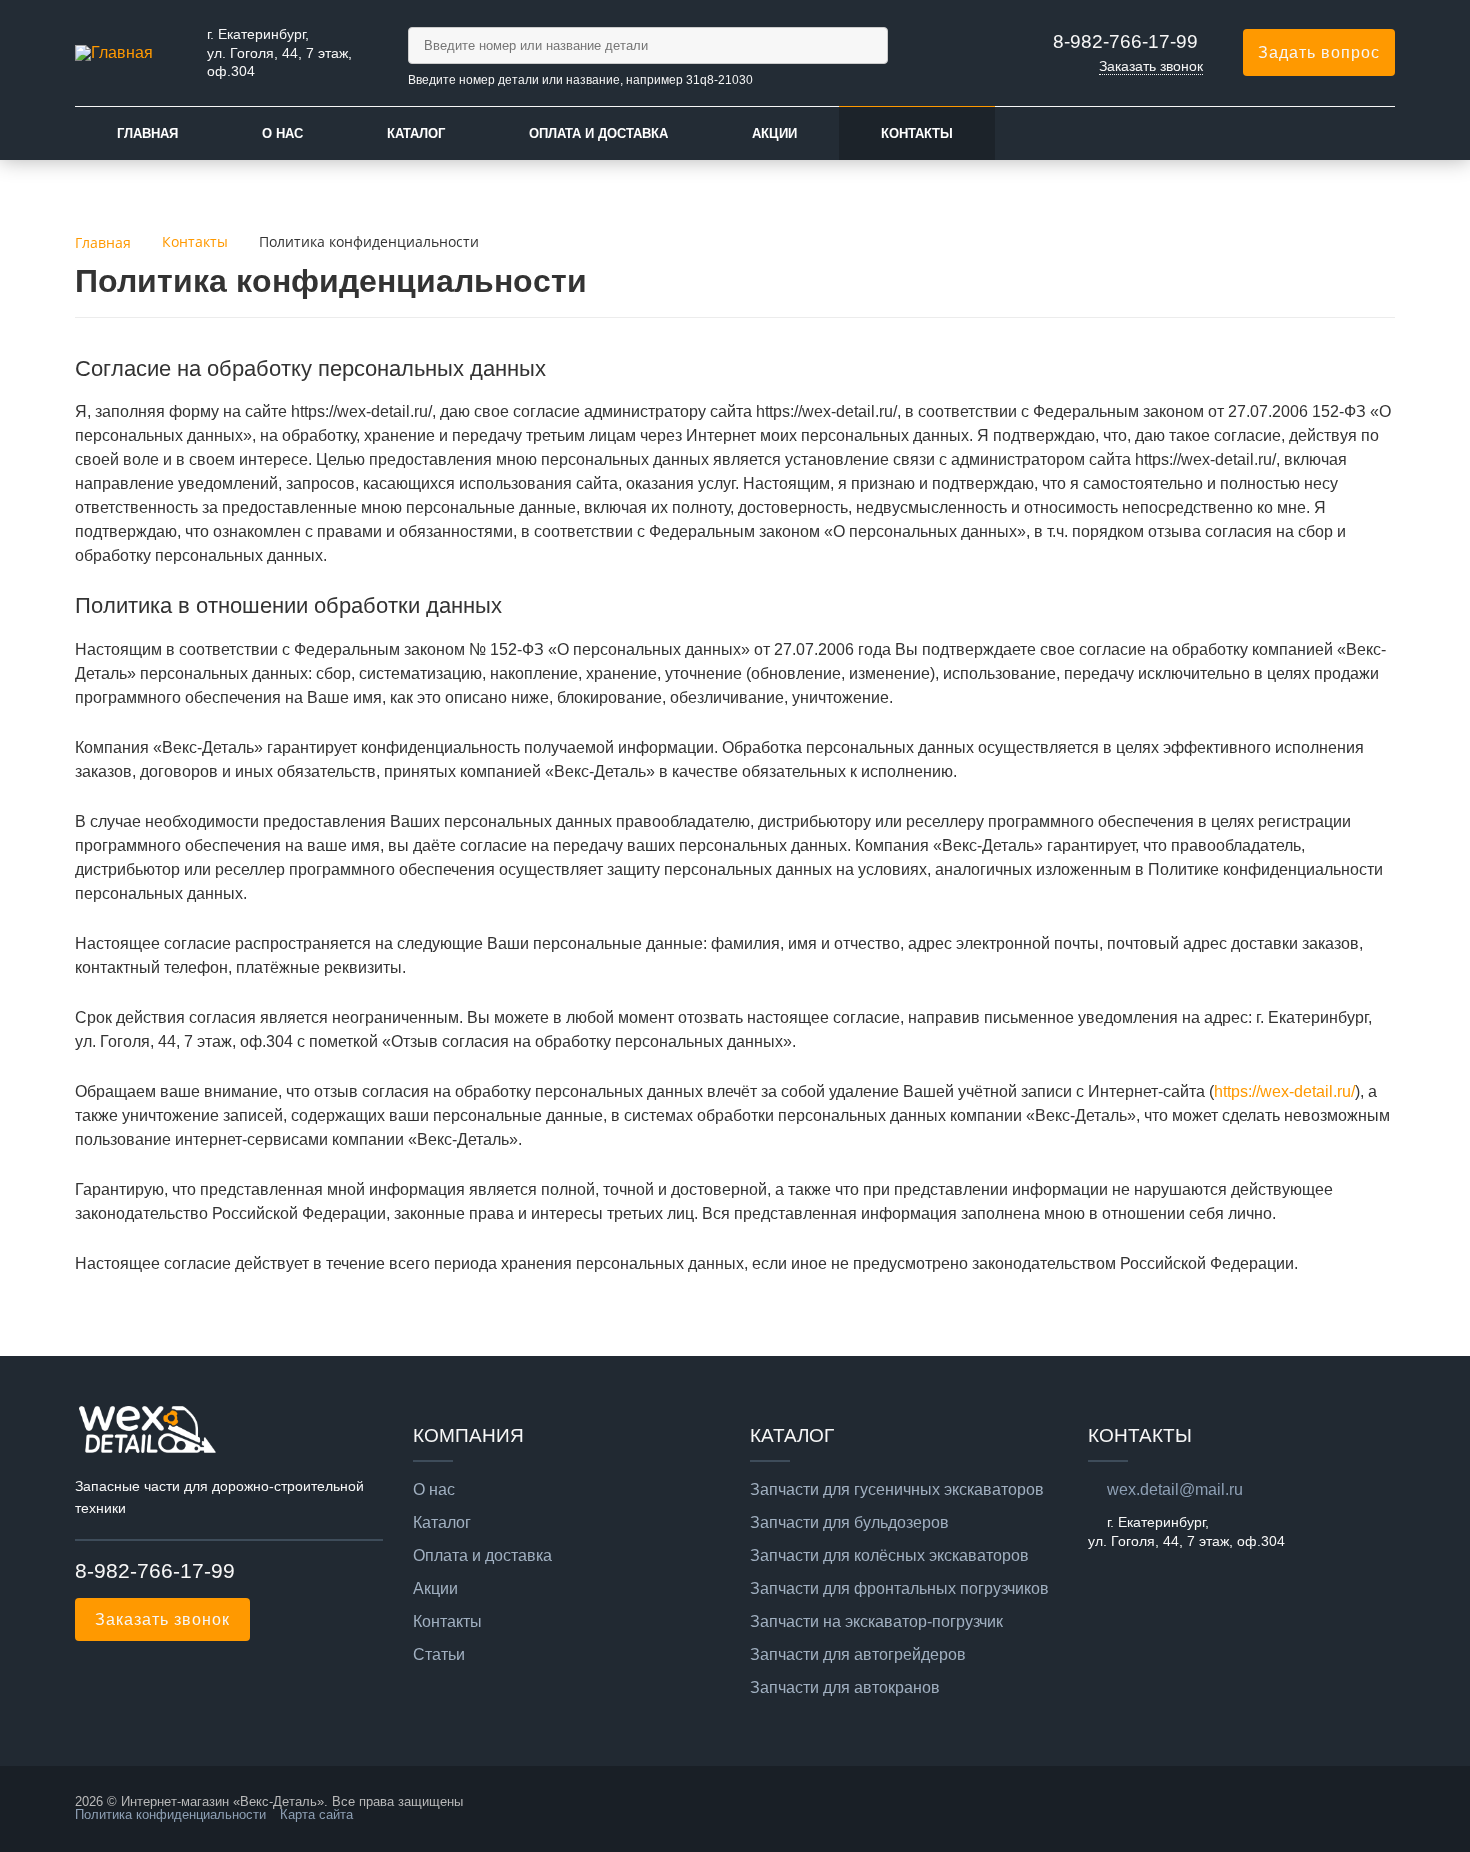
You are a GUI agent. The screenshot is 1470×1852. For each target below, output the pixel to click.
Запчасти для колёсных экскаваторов (889, 1556)
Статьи (439, 1655)
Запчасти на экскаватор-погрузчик (876, 1622)
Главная (147, 133)
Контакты (917, 133)
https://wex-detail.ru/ (1284, 1091)
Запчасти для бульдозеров (849, 1523)
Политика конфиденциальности (170, 1814)
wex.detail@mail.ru (1175, 1489)
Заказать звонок (1151, 66)
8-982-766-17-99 (1125, 41)
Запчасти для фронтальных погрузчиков (899, 1589)
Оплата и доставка (598, 133)
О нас (282, 133)
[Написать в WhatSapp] (95, 1694)
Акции (774, 133)
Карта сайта (316, 1814)
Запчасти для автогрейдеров (858, 1655)
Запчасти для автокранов (845, 1688)
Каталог (416, 133)
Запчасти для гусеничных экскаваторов (897, 1490)
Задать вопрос (1319, 52)
